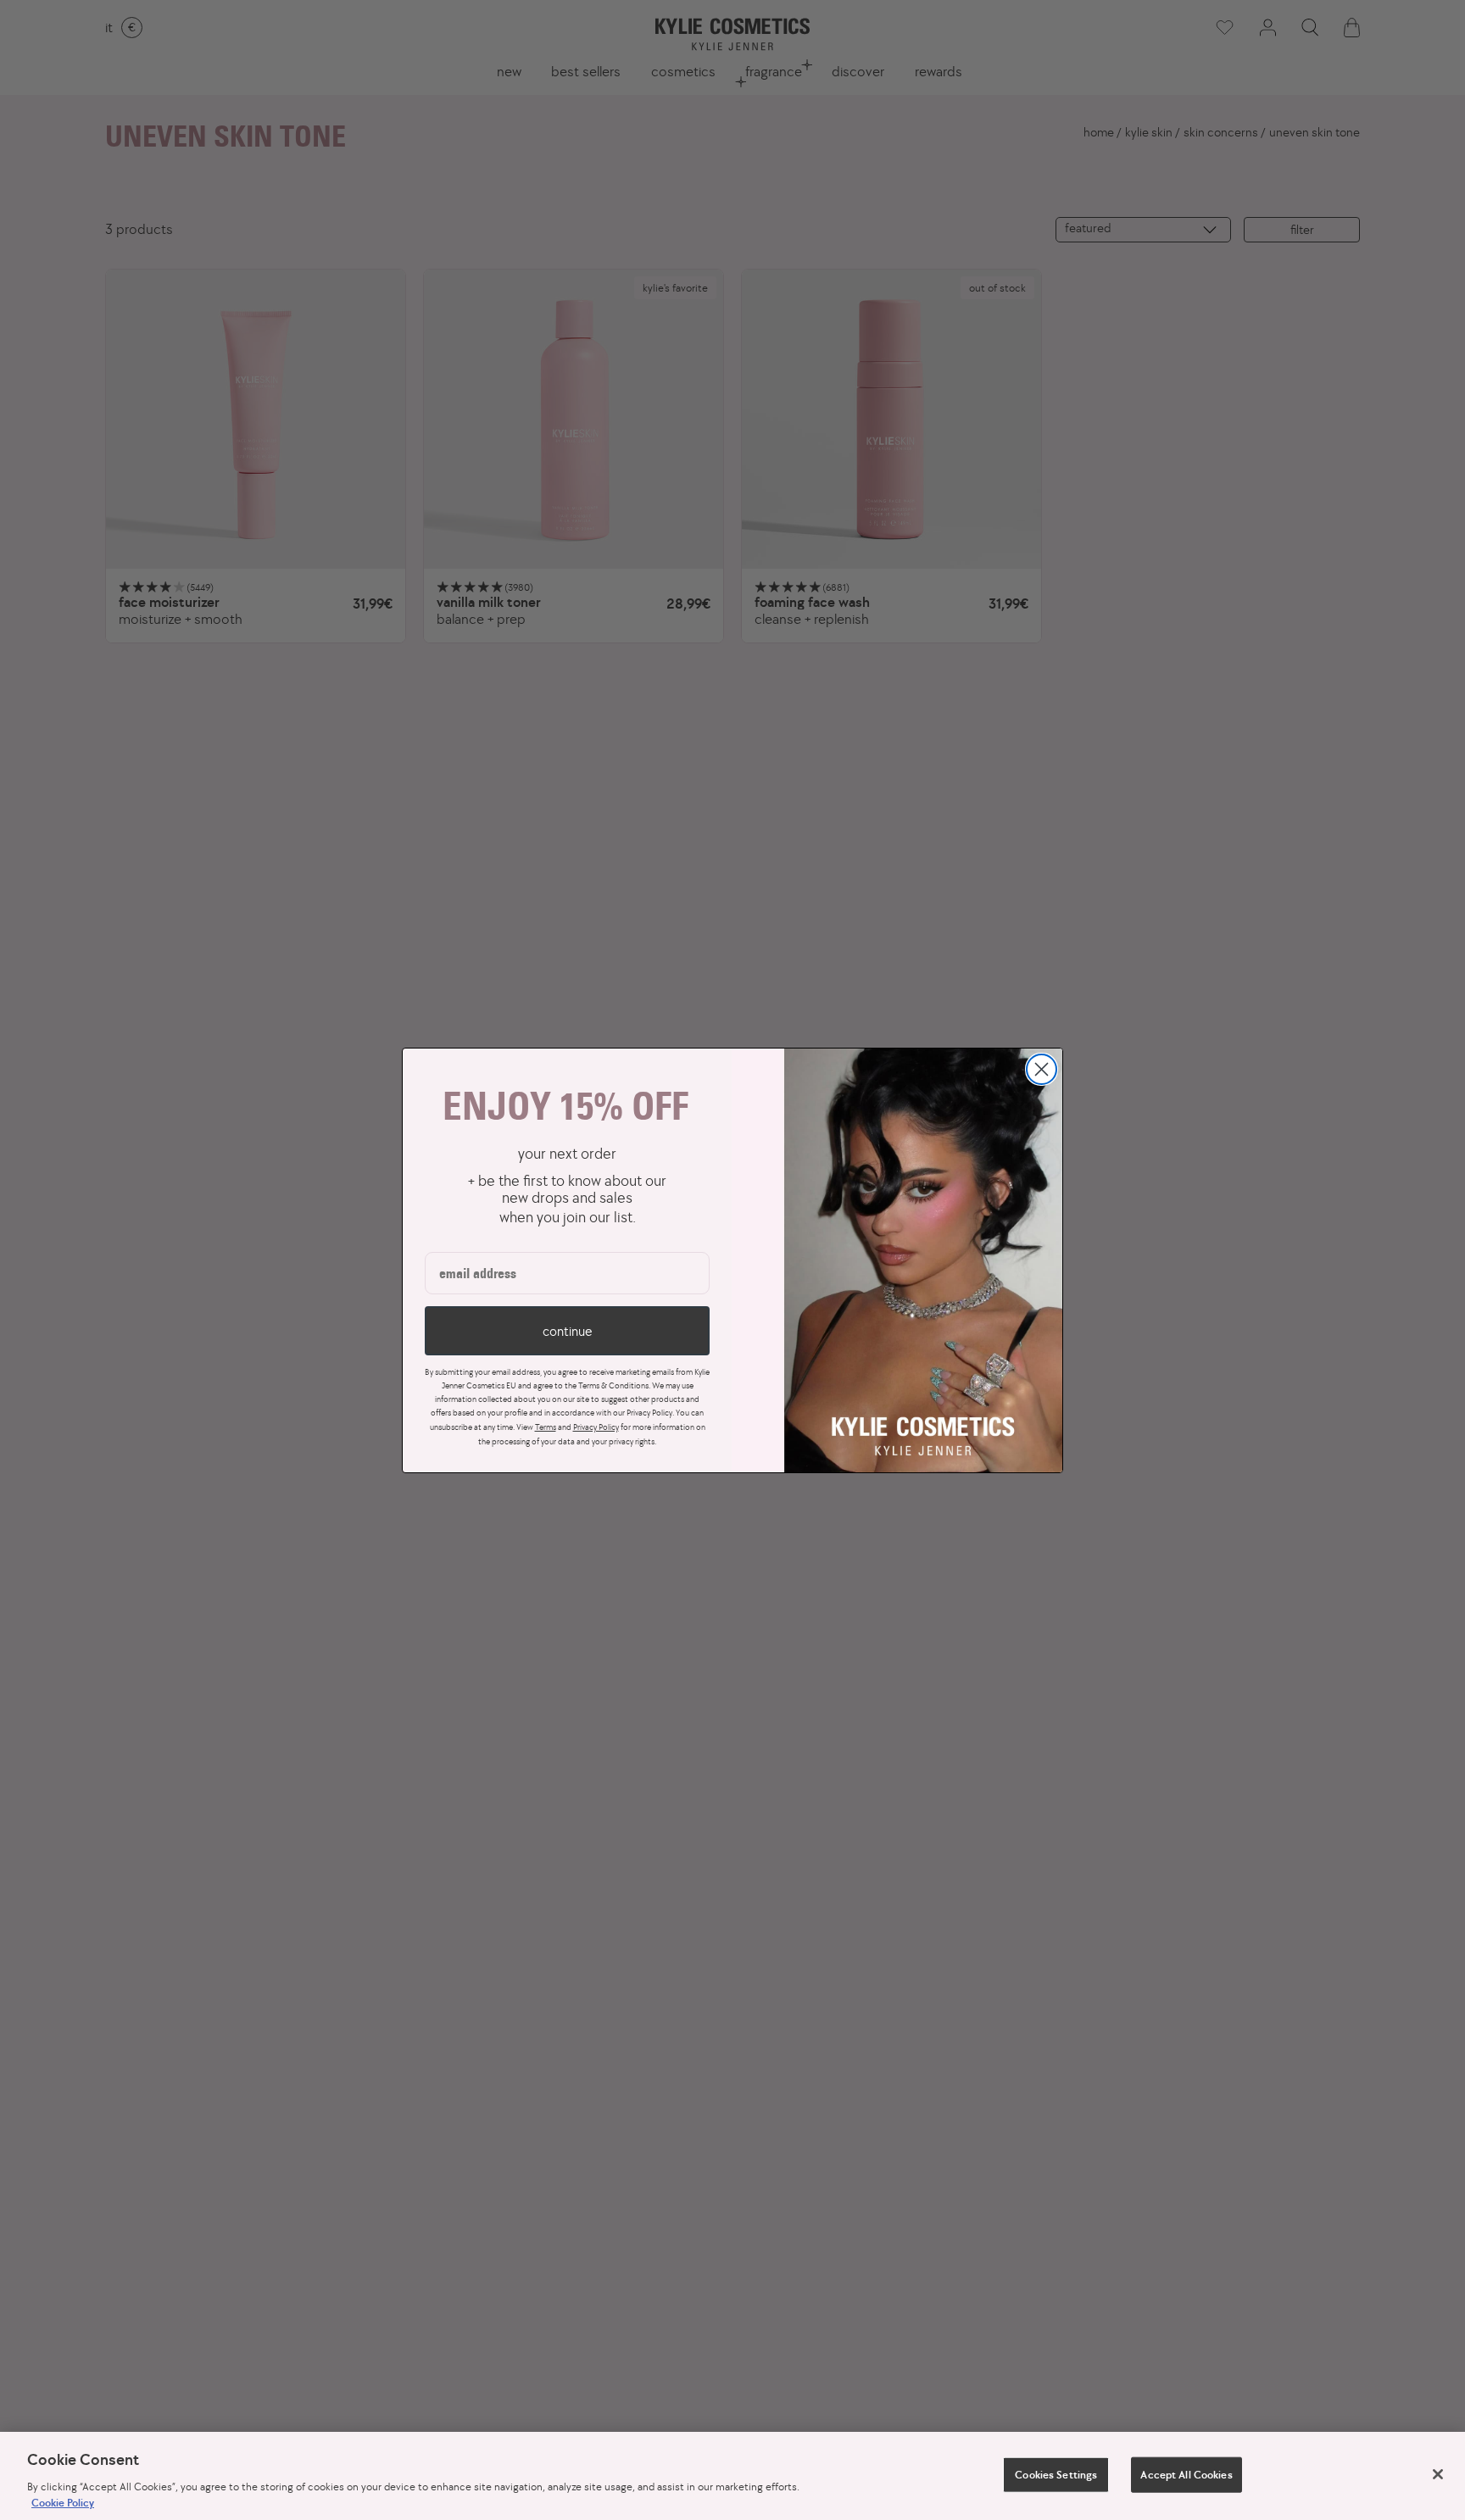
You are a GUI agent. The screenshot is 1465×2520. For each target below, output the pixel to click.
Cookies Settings (1056, 2475)
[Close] (1438, 2474)
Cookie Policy (63, 2503)
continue (567, 1331)
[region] (732, 2476)
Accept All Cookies (1186, 2475)
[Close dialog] (1042, 1069)
